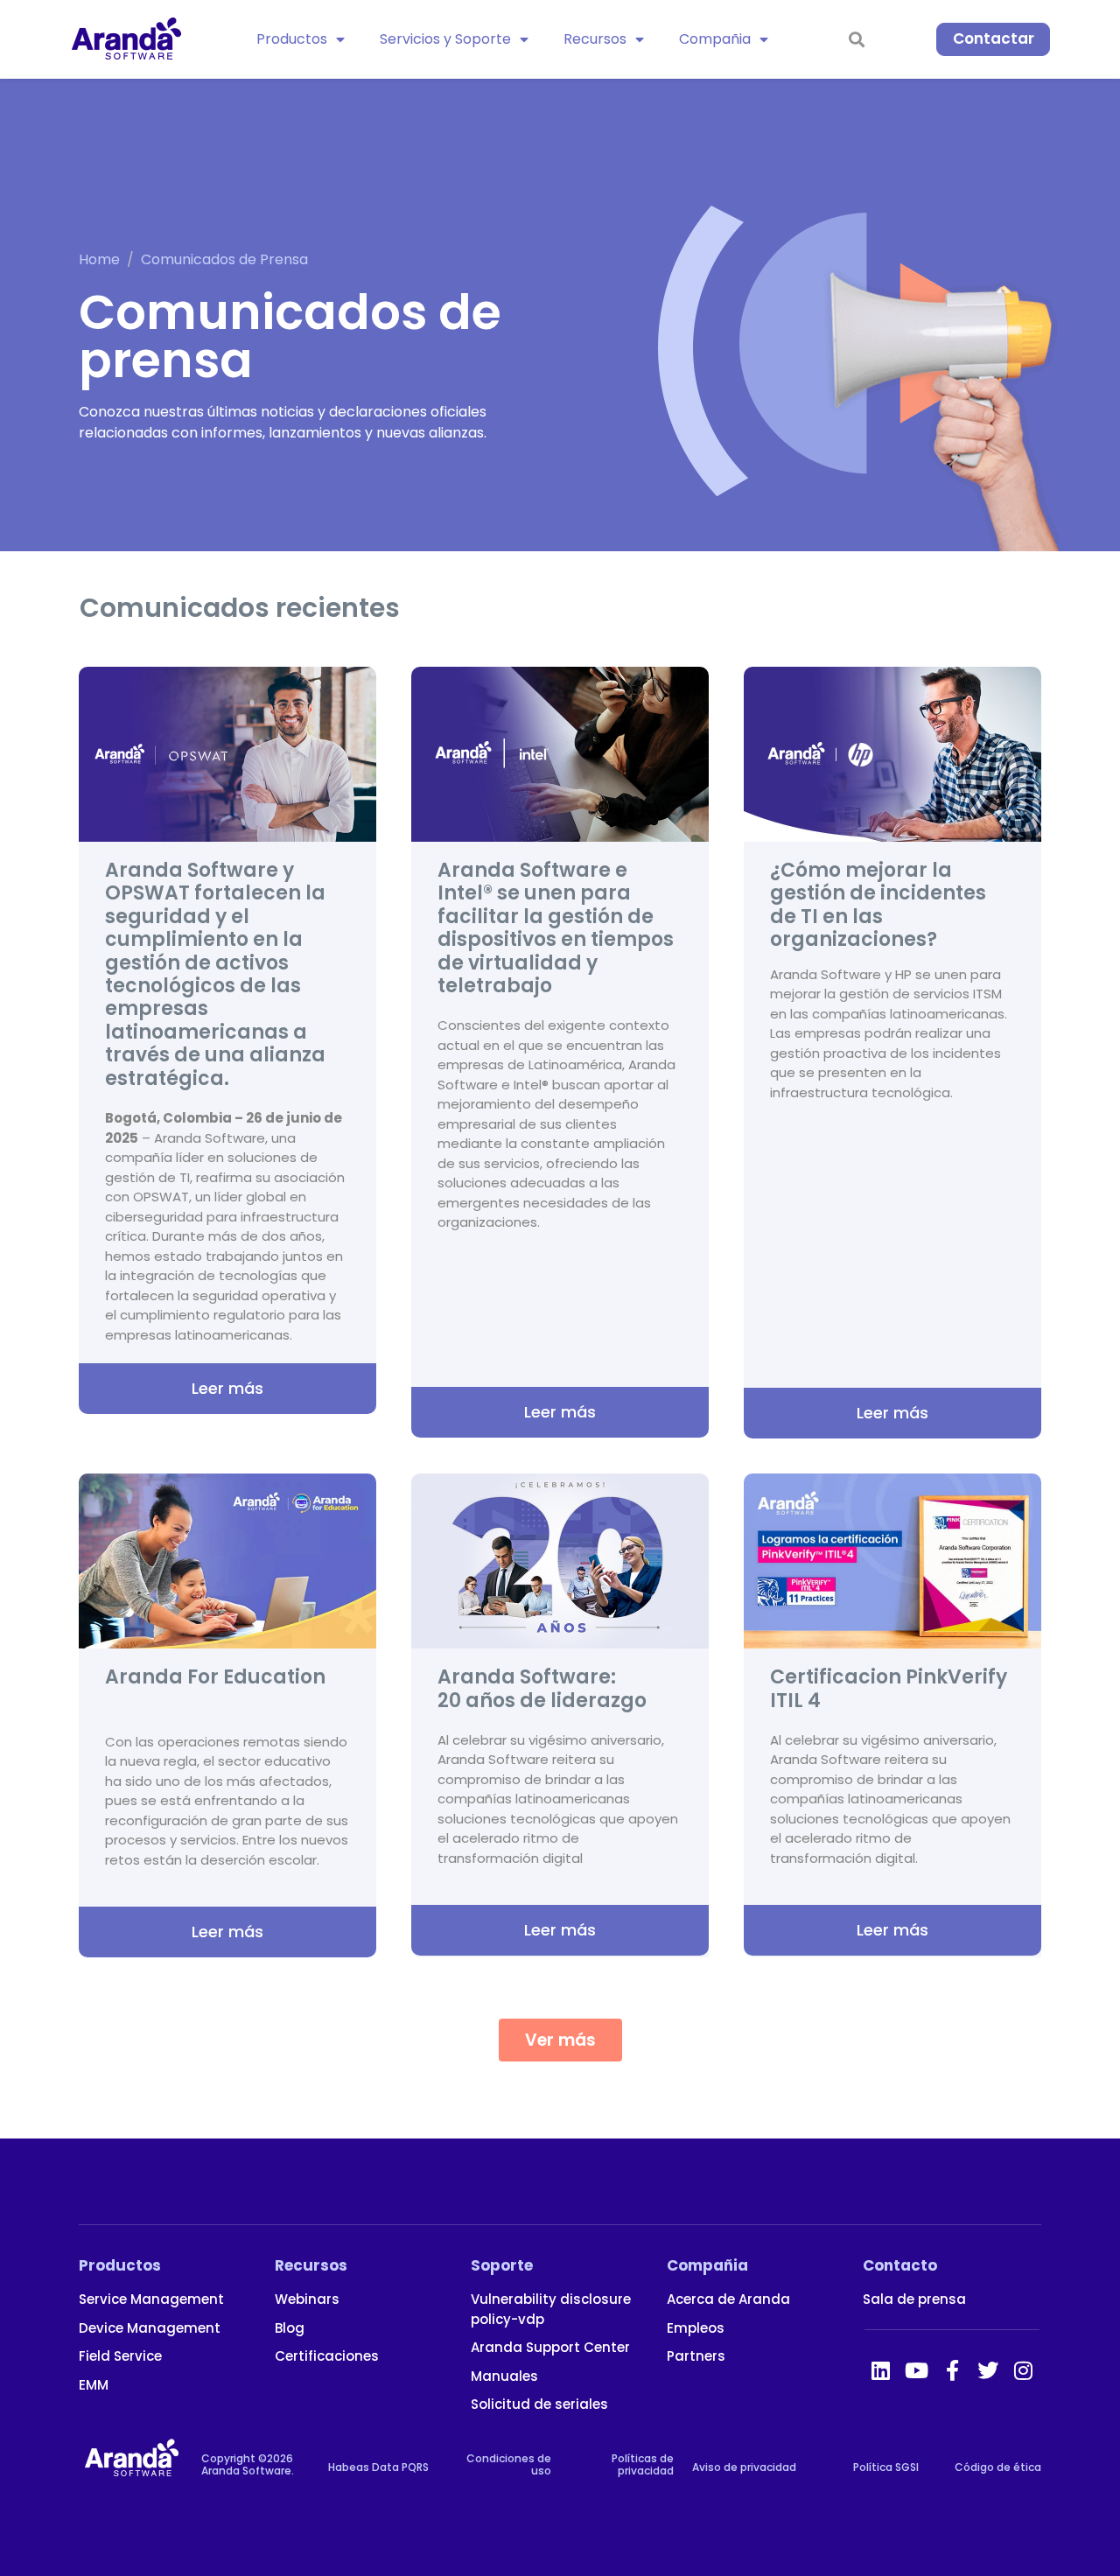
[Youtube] (916, 2370)
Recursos (595, 39)
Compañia (715, 39)
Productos (292, 39)
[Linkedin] (880, 2370)
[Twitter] (988, 2370)
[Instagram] (1024, 2370)
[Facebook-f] (952, 2370)
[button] (560, 2040)
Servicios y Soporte (445, 39)
